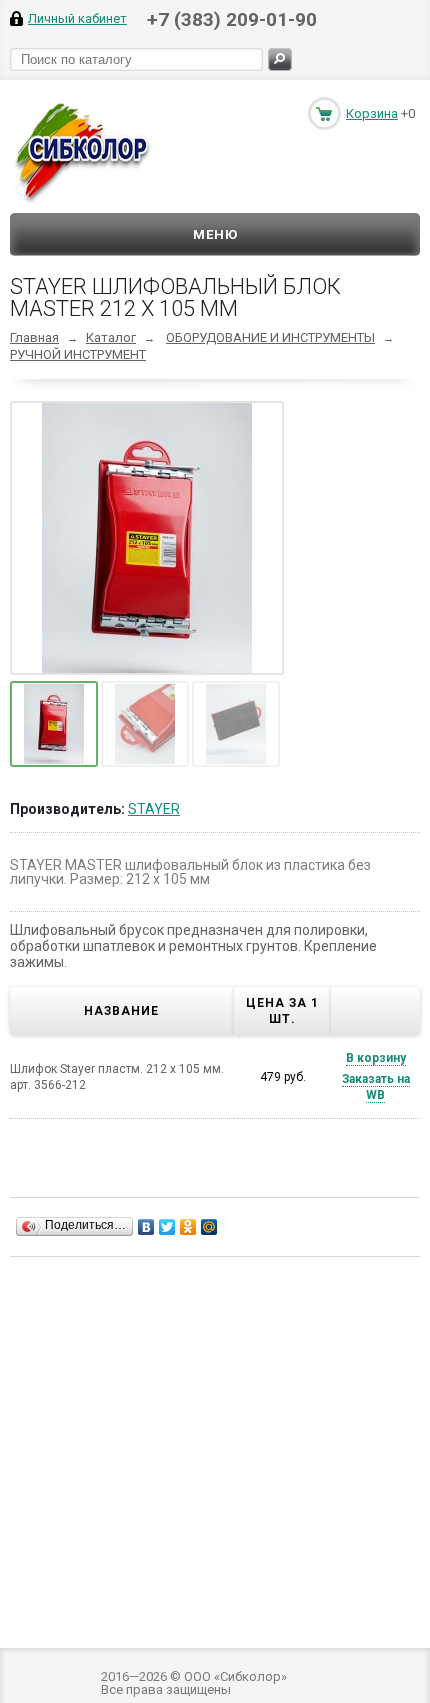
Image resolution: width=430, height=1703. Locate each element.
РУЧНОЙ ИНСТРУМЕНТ (78, 354)
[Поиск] (280, 59)
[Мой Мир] (209, 1227)
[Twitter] (167, 1227)
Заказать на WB (376, 1087)
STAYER (154, 809)
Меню (215, 234)
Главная (34, 337)
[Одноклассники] (188, 1227)
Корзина (372, 113)
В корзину (376, 1058)
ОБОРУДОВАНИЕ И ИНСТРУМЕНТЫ (270, 337)
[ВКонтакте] (146, 1227)
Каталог (111, 337)
